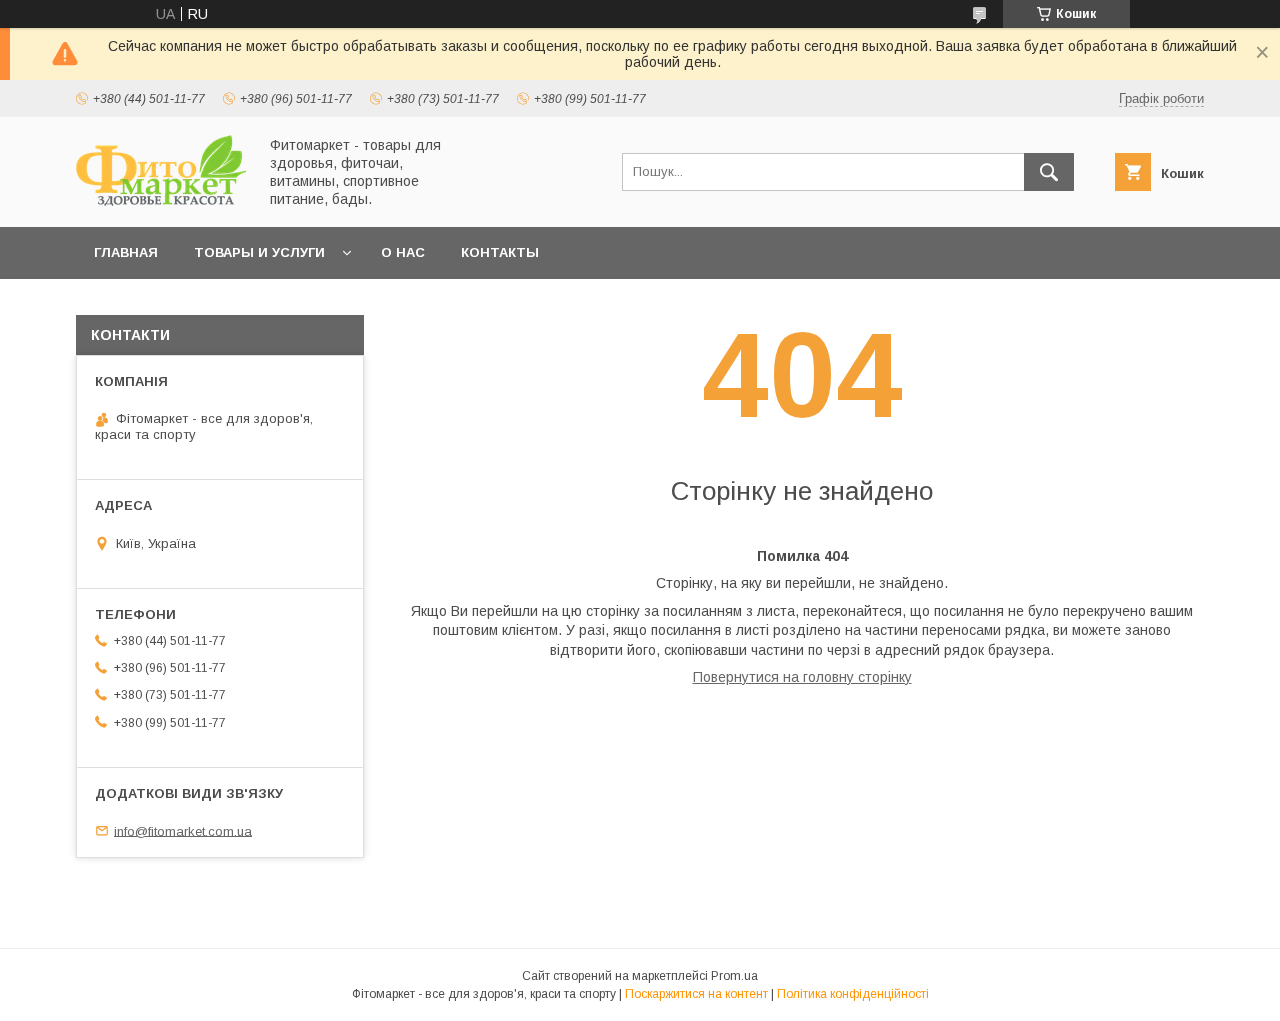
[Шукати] (1049, 172)
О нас (403, 252)
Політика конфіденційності (853, 994)
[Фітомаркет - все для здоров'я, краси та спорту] (161, 201)
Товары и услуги (259, 252)
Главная (126, 252)
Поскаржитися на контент (696, 994)
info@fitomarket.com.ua (183, 830)
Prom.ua (734, 976)
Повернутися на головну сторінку (802, 677)
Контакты (500, 252)
